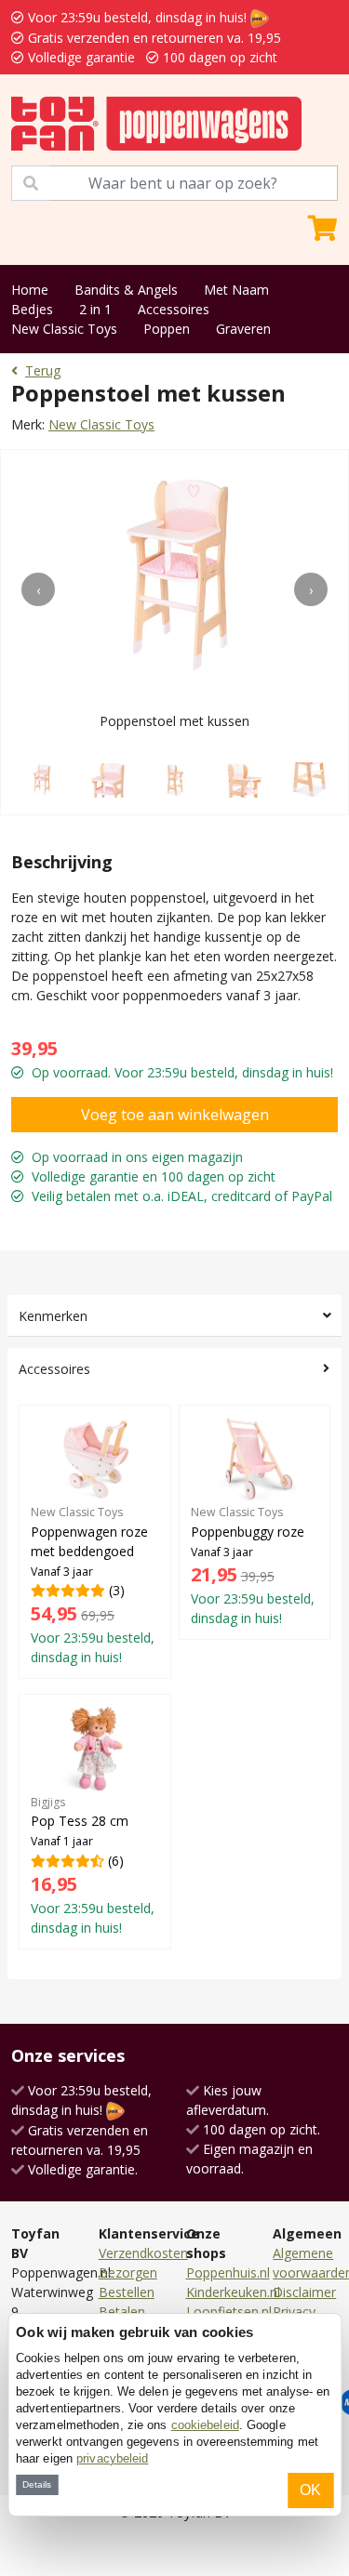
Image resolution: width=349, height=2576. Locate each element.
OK (310, 2490)
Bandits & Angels (126, 290)
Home (30, 290)
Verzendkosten (143, 2253)
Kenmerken (53, 1316)
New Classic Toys (64, 329)
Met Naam (236, 290)
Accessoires (174, 309)
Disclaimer (304, 2292)
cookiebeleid (205, 2425)
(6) (93, 1865)
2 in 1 (95, 309)
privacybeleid (112, 2458)
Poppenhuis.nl (228, 2272)
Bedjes (32, 309)
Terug (43, 370)
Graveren (243, 329)
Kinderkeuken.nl (233, 2292)
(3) (93, 1585)
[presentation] (38, 589)
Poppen (167, 329)
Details (37, 2484)
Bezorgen (128, 2272)
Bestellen (127, 2292)
